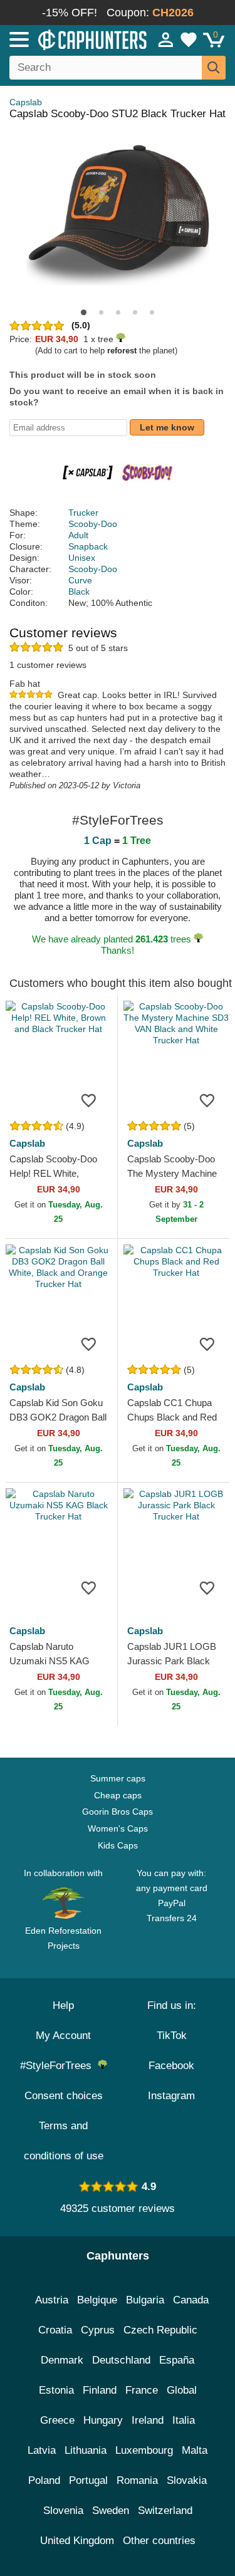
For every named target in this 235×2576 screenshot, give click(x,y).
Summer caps (118, 1778)
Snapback (88, 546)
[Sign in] (166, 39)
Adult (78, 535)
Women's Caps (118, 1828)
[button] (84, 312)
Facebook (171, 2066)
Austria (52, 2300)
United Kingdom (77, 2541)
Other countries (159, 2541)
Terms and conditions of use (64, 2141)
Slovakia (187, 2480)
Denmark (62, 2360)
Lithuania (86, 2450)
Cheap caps (118, 1795)
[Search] (214, 68)
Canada (191, 2300)
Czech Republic (160, 2330)
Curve (80, 580)
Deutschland (121, 2360)
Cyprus (98, 2330)
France (142, 2390)
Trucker (83, 513)
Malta (195, 2450)
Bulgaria (145, 2300)
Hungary (103, 2420)
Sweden (111, 2511)
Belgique (97, 2300)
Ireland (148, 2420)
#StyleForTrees (59, 2066)
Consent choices (64, 2096)
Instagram (171, 2096)
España (177, 2360)
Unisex (82, 558)
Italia (184, 2420)
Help (63, 2005)
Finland (100, 2390)
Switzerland (165, 2511)
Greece (57, 2420)
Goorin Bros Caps (118, 1812)
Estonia (56, 2390)
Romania (137, 2480)
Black (79, 592)
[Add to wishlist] (89, 1100)
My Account (63, 2036)
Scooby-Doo (93, 524)
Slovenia (63, 2511)
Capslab (26, 102)
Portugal (88, 2480)
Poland (44, 2480)
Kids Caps (118, 1845)
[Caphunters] (69, 39)
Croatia (55, 2330)
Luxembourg (144, 2450)
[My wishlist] (189, 39)
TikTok (172, 2036)
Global (182, 2390)
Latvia (42, 2450)
